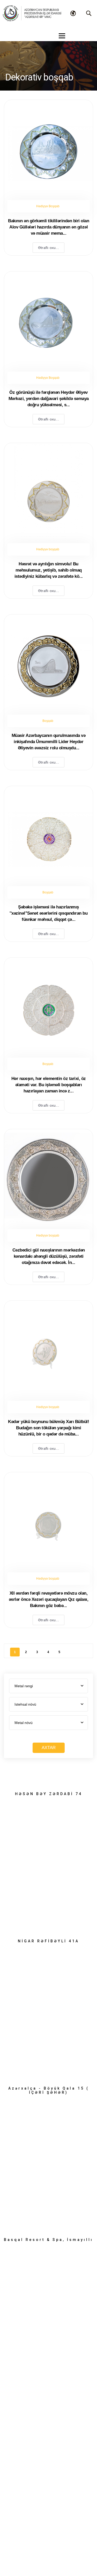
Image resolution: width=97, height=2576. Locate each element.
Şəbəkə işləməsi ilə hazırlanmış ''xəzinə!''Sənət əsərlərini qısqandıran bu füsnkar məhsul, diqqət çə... (48, 913)
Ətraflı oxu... (48, 248)
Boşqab (48, 721)
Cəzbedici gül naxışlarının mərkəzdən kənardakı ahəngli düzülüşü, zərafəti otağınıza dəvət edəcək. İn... (49, 1256)
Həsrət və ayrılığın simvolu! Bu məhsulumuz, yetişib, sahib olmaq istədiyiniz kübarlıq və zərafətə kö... (49, 570)
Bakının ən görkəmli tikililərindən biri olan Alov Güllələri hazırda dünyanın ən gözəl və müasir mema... (48, 227)
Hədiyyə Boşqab (48, 206)
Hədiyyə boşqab (48, 549)
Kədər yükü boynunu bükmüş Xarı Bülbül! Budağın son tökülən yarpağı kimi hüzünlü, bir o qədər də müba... (48, 1428)
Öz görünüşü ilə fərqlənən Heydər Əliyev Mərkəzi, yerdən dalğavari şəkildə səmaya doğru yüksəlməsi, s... (49, 399)
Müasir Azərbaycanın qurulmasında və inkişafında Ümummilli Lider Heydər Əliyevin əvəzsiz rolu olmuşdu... (49, 742)
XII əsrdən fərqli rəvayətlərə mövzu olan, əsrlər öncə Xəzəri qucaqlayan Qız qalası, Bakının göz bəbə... (49, 1599)
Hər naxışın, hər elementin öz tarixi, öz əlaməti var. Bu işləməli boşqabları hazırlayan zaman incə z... (49, 1085)
